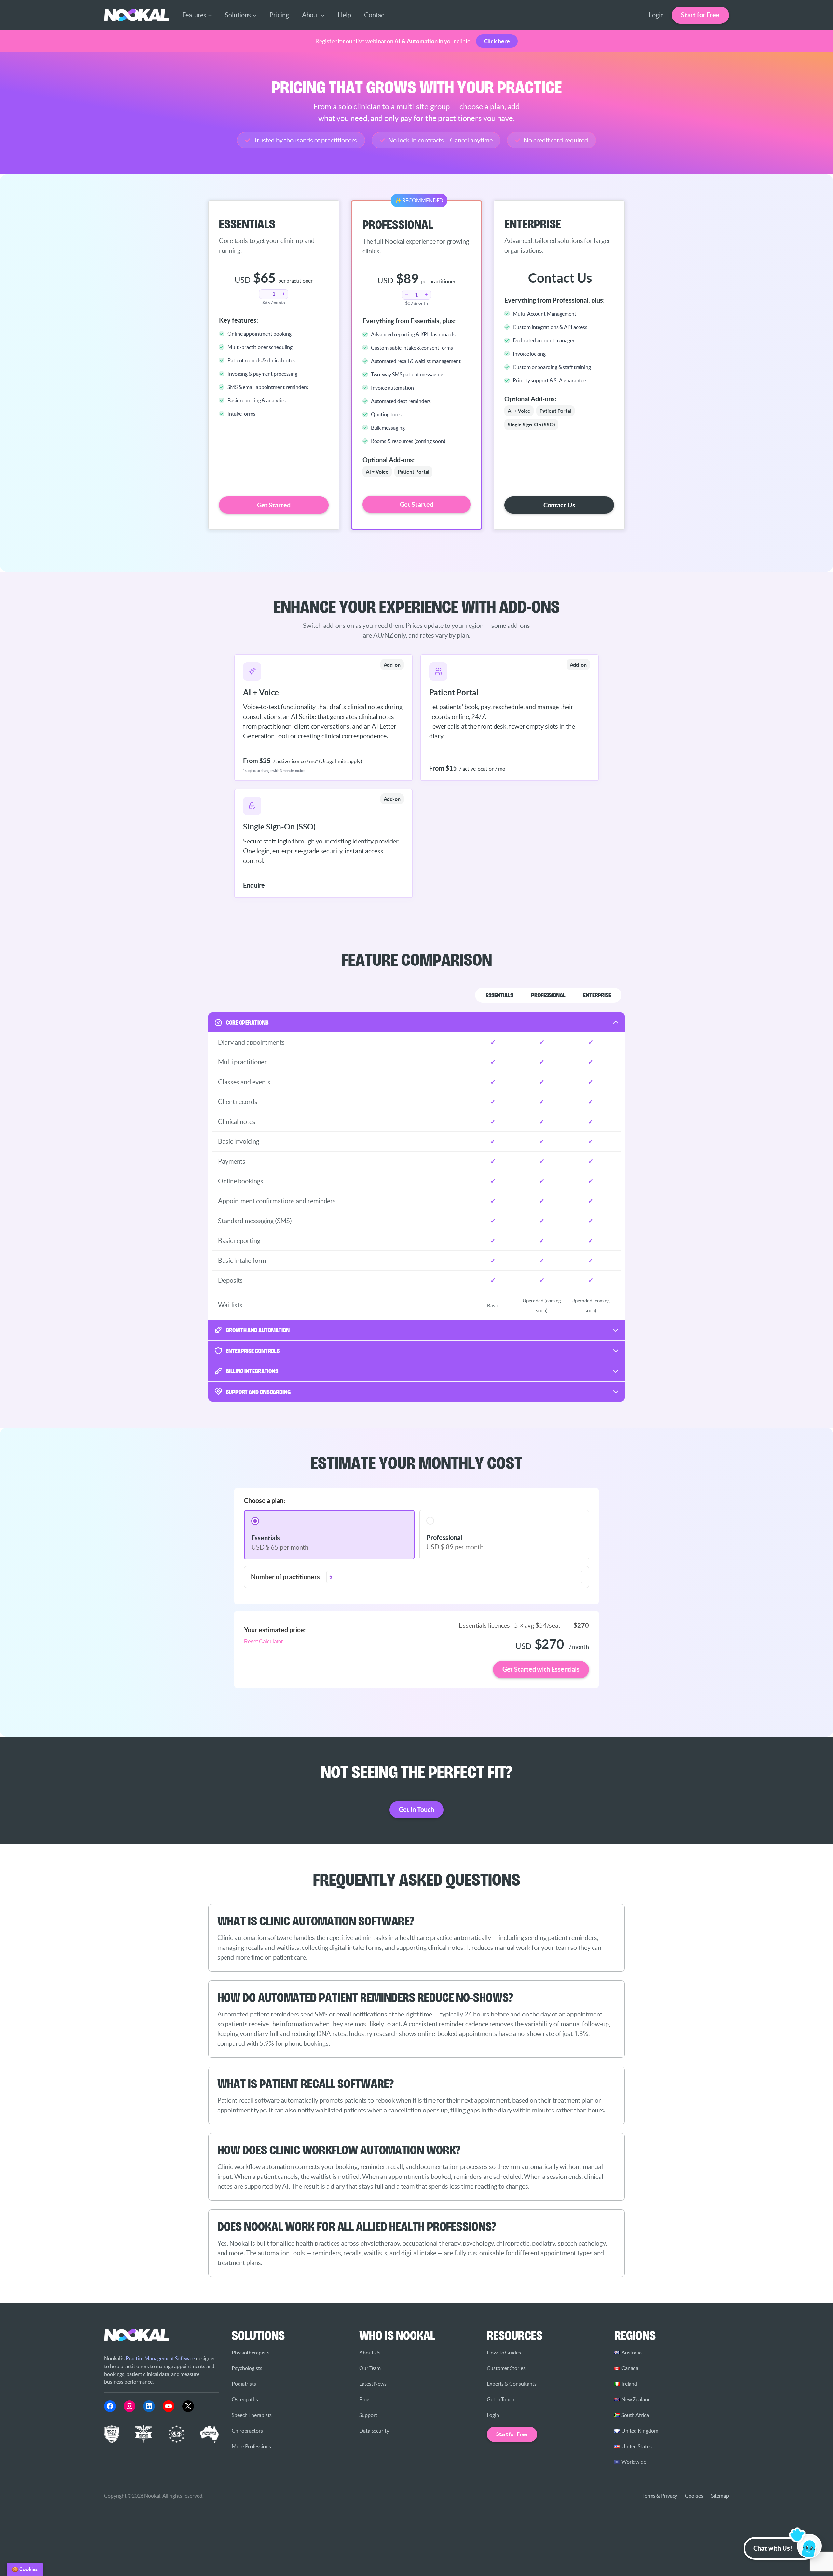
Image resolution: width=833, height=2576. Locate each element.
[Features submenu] (210, 15)
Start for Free (700, 15)
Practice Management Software (160, 2358)
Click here (497, 41)
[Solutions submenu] (254, 15)
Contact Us (559, 505)
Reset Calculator (263, 1642)
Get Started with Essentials (541, 1669)
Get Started (274, 505)
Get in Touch (417, 1809)
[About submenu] (323, 15)
